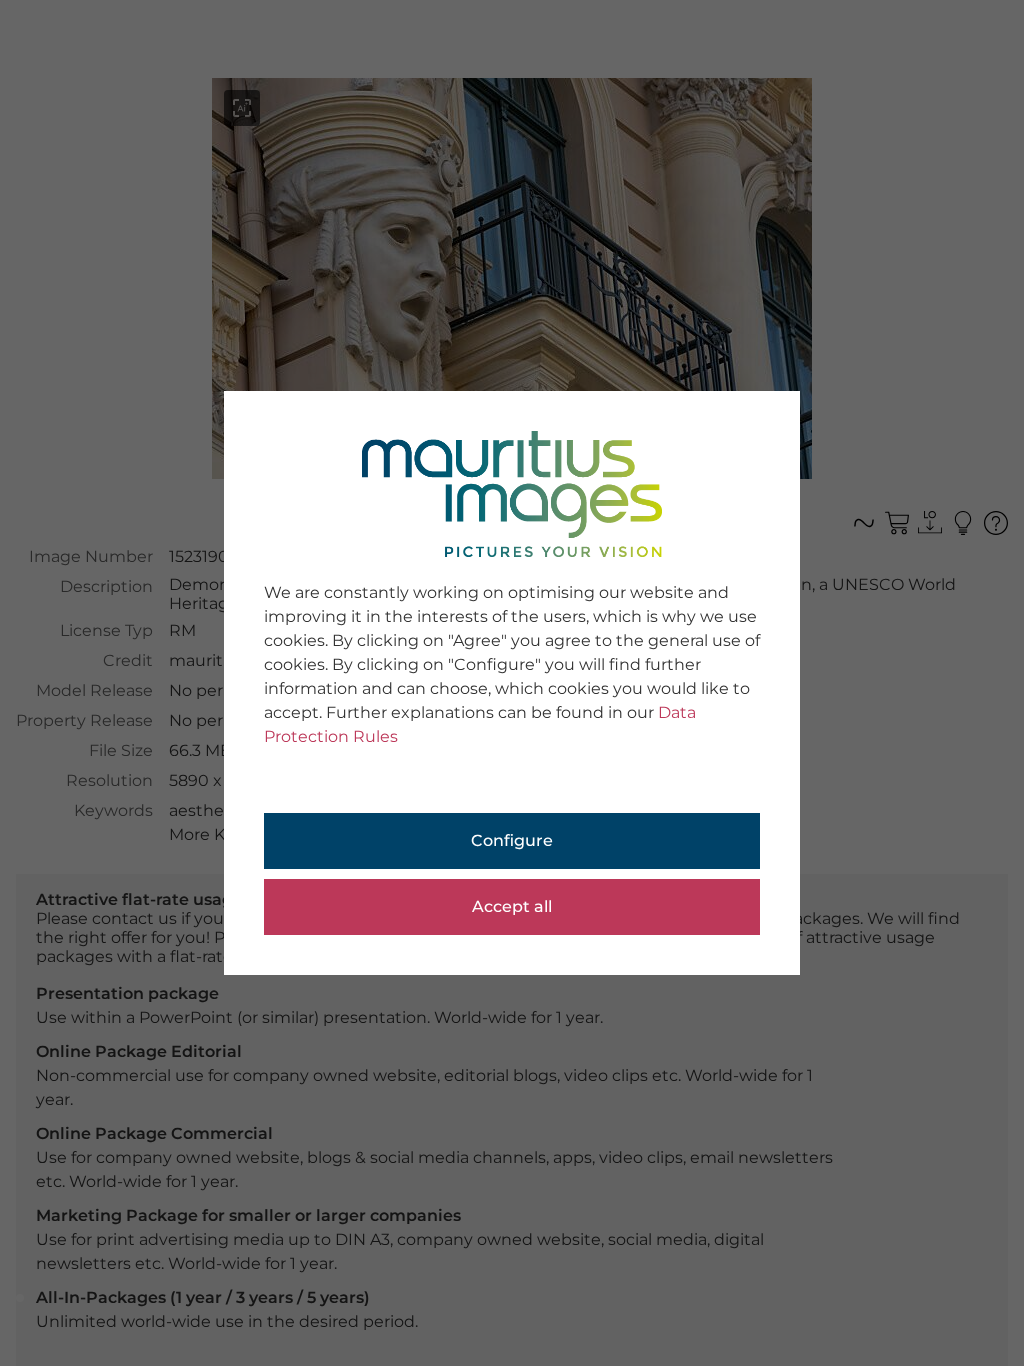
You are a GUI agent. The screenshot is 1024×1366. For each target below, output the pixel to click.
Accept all (512, 906)
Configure (512, 840)
